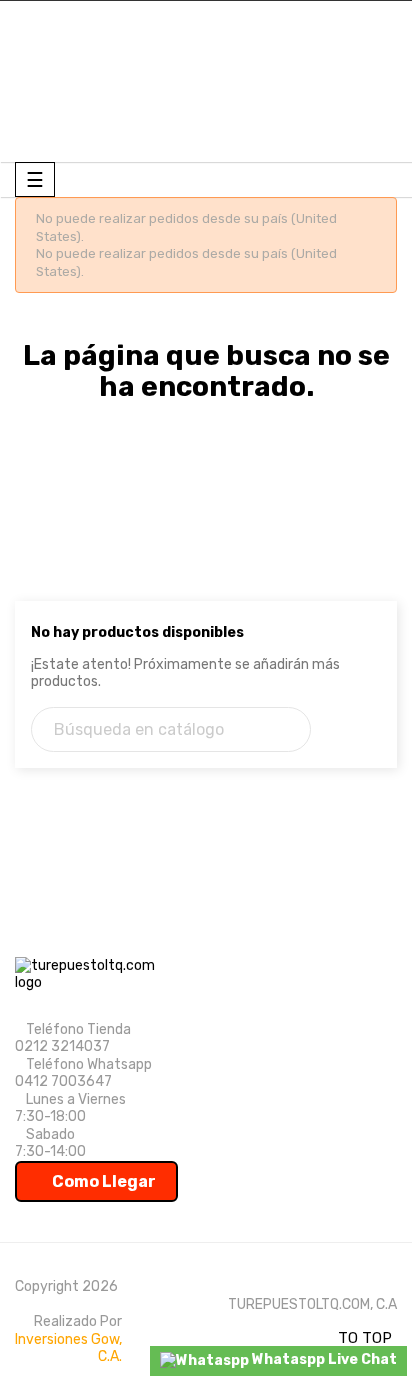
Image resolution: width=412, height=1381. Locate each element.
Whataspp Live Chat (323, 1359)
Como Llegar (102, 1181)
